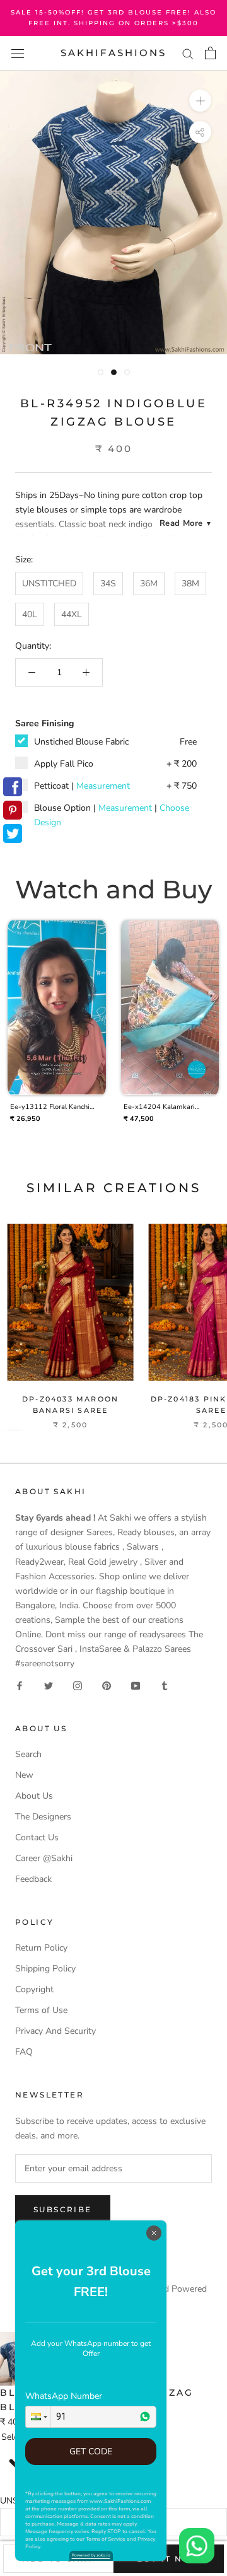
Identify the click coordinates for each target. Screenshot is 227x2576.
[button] (38, 2417)
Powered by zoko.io (91, 2555)
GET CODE (91, 2451)
